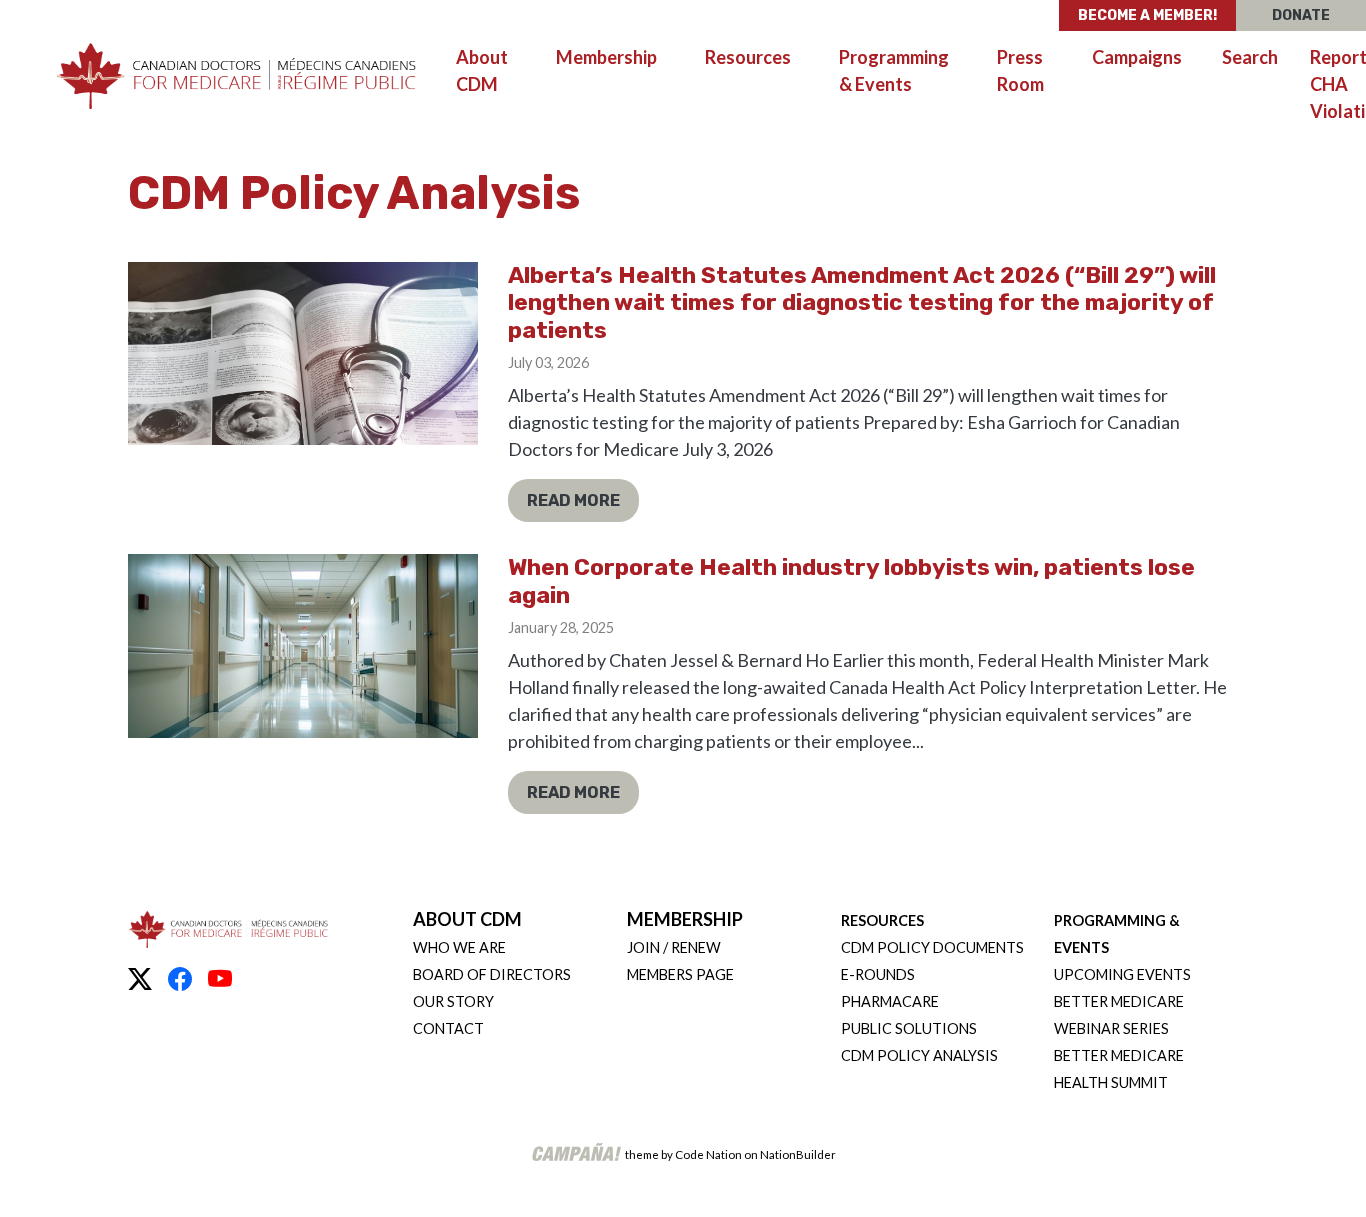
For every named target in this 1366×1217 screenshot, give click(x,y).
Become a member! (1147, 15)
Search (1250, 57)
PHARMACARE (890, 1001)
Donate (1301, 15)
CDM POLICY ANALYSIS (919, 1055)
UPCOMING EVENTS (1122, 974)
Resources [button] (760, 56)
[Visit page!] (140, 979)
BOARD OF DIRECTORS (492, 974)
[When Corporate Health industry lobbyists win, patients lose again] (303, 646)
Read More (573, 500)
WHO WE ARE (459, 947)
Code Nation (708, 1154)
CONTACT (448, 1028)
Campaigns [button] (1137, 57)
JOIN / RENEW (674, 947)
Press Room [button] (1020, 70)
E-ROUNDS (878, 974)
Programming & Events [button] (894, 70)
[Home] (236, 76)
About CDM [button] (482, 70)
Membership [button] (606, 57)
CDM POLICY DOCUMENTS (932, 947)
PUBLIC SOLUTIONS (909, 1028)
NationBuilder (798, 1154)
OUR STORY (453, 1001)
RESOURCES (882, 920)
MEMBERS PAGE (680, 974)
